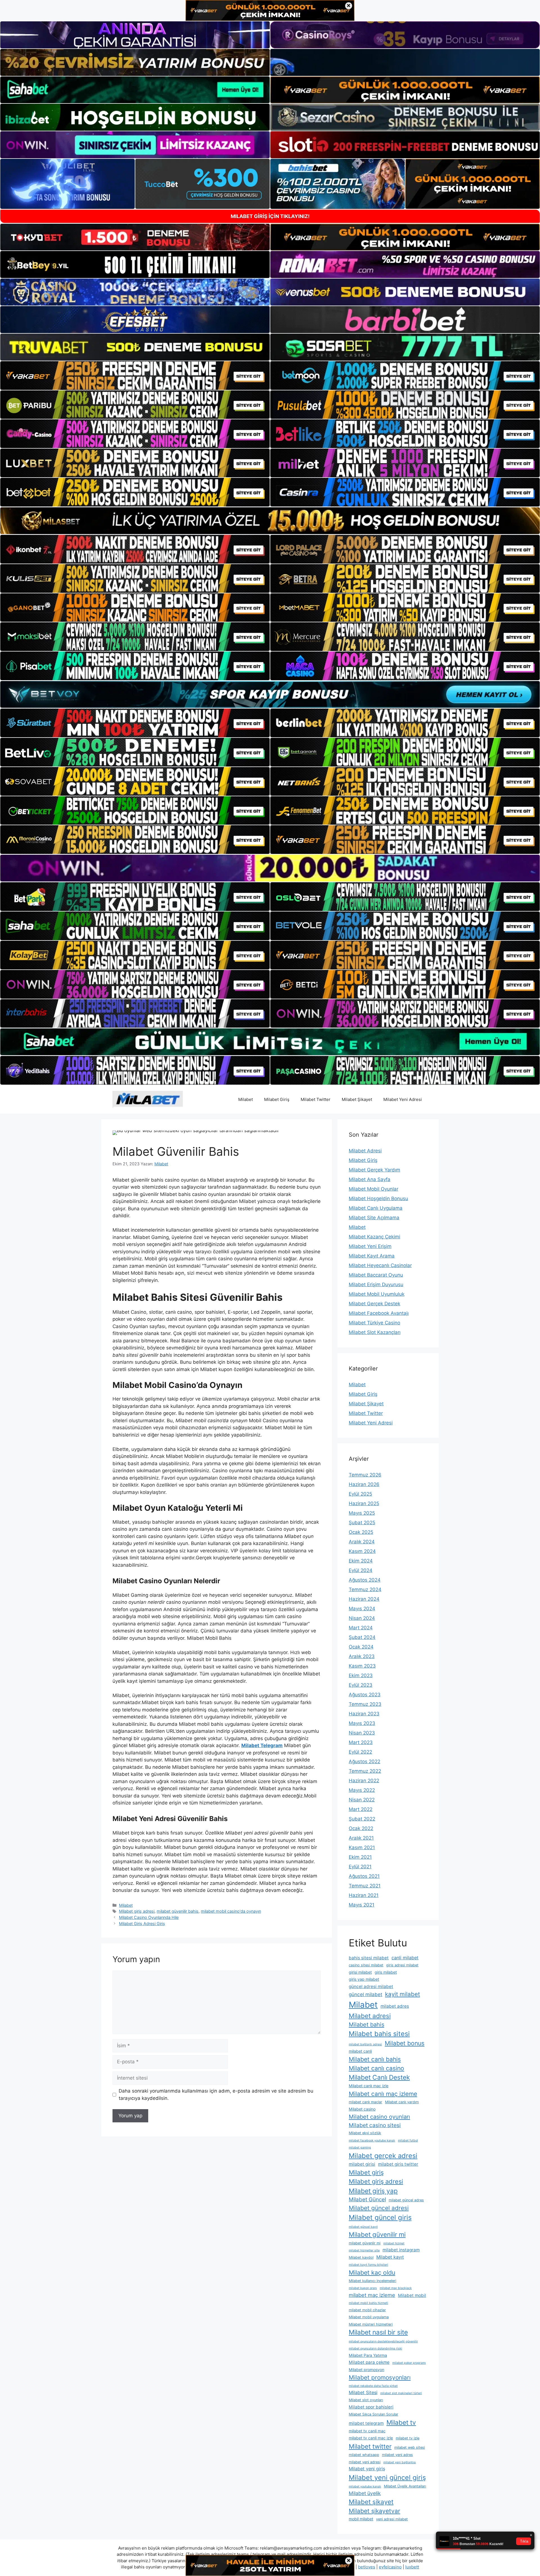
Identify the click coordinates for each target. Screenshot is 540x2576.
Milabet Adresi (365, 1151)
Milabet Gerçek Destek (374, 1304)
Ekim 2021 (360, 1857)
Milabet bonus (405, 2043)
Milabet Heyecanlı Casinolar (380, 1265)
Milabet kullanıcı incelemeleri (373, 2281)
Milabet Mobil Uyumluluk (377, 1294)
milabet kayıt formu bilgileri (368, 2265)
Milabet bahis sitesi (379, 2034)
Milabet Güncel (367, 2200)
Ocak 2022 (361, 1828)
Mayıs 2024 (362, 1609)
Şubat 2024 (362, 1637)
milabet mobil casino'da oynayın (231, 1911)
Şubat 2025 (362, 1523)
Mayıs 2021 (362, 1905)
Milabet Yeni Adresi (403, 1099)
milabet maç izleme (372, 2295)
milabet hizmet (394, 2243)
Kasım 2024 (362, 1551)
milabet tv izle (408, 2438)
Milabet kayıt (390, 2257)
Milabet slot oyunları (366, 2400)
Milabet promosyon (366, 2370)
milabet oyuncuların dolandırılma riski (375, 2348)
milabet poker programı (409, 2363)
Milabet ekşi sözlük (365, 2133)
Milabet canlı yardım (402, 2102)
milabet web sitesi (410, 2447)
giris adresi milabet (402, 1965)
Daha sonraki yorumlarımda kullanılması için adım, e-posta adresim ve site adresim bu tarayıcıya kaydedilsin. (216, 2095)
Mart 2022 (361, 1809)
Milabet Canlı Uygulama (376, 1208)
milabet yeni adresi (365, 2462)
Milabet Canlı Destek (379, 2077)
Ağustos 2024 (365, 1580)
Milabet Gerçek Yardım (374, 1170)
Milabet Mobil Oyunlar (373, 1189)
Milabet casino (362, 2109)
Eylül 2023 (361, 1685)
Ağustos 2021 (364, 1876)
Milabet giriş (366, 2172)
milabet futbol (408, 2140)
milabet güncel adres (406, 2200)
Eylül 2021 (360, 1867)
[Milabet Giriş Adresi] (148, 1099)
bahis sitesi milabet (369, 1958)
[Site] (135, 376)
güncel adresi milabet (371, 1986)
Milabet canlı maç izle (369, 2086)
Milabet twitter (370, 2446)
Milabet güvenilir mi (377, 2234)
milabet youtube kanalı (365, 2486)
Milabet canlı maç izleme (383, 2094)
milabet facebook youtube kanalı (372, 2140)
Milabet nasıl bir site (378, 2332)
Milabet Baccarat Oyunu (376, 1275)
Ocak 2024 (361, 1647)
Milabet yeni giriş (367, 2469)
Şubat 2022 (362, 1819)
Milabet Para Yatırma (368, 2355)
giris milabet (386, 1972)
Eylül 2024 (361, 1570)
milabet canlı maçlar (365, 2102)
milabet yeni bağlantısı (400, 2462)
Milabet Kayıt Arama (372, 1256)
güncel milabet (365, 1994)
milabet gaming (360, 2148)
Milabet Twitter (316, 1099)
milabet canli (360, 2051)
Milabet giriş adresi (137, 1911)
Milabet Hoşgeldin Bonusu (378, 1198)
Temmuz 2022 (365, 1771)
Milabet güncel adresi (379, 2208)
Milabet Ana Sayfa (370, 1179)
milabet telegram (366, 2423)
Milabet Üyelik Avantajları (405, 2486)
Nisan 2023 (362, 1733)
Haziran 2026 (364, 1484)
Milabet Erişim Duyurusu (376, 1284)
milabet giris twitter (398, 2164)
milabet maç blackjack (396, 2288)
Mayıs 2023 (362, 1723)
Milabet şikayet (371, 2502)
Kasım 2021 (362, 1847)
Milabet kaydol (361, 2257)
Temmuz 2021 (365, 1886)
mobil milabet (361, 2519)
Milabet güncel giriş (380, 2217)
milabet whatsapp (364, 2455)
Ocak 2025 (361, 1532)
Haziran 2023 (364, 1714)
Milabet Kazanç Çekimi (374, 1237)
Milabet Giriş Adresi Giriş (142, 1923)
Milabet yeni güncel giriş (387, 2477)
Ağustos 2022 (364, 1761)
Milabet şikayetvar (374, 2511)
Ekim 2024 (361, 1561)
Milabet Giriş (277, 1099)
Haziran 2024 (364, 1599)
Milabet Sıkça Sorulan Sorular (373, 2414)
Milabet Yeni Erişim (370, 1246)
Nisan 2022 (362, 1800)
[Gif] (270, 521)
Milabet (246, 1099)
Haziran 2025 (364, 1503)
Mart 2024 (361, 1628)
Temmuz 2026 (365, 1475)
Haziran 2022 (364, 1781)
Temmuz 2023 (365, 1704)
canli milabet (405, 1958)
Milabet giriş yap (373, 2191)
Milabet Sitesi (363, 2392)
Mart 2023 (361, 1742)
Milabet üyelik (365, 2493)
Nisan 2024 (362, 1618)
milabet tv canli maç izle (371, 2438)
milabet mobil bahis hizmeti (368, 2303)
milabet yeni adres (397, 2455)
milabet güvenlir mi (365, 2243)
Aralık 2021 (361, 1838)
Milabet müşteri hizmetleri (371, 2324)
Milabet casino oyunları (379, 2117)
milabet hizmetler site (364, 2250)
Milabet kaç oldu (372, 2272)
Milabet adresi (370, 2016)
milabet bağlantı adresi (365, 2044)
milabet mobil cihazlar (367, 2310)
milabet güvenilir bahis (178, 1911)
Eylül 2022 (360, 1752)
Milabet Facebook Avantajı (379, 1313)
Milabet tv (401, 2422)
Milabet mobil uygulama (369, 2317)
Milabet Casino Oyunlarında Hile (149, 1917)
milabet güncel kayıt (363, 2227)
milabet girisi (362, 2164)
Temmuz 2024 (365, 1589)
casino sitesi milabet (366, 1965)
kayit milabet (402, 1994)
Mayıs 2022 (362, 1790)
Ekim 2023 (361, 1675)
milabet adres (395, 2006)
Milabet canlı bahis (375, 2059)
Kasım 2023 (362, 1666)
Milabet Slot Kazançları (375, 1332)
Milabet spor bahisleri (371, 2407)
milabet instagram (401, 2250)
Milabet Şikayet (357, 1099)
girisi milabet (360, 1972)
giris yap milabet (364, 1979)
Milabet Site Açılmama (374, 1218)
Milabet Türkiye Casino (374, 1323)
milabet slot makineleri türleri (401, 2393)
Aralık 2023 (362, 1656)
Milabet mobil (412, 2295)
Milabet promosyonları (380, 2377)
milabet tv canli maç (367, 2431)
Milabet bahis (366, 2025)
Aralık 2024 (362, 1542)
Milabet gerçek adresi (383, 2156)
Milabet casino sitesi (375, 2125)
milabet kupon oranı (363, 2288)
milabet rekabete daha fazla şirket (373, 2386)
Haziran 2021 (364, 1895)
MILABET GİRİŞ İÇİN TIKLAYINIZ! (270, 216)
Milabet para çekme (369, 2362)
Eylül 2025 (360, 1494)
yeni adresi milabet (392, 2519)
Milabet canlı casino (376, 2068)
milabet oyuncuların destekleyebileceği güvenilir (383, 2341)
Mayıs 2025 (362, 1513)
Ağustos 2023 (365, 1695)
